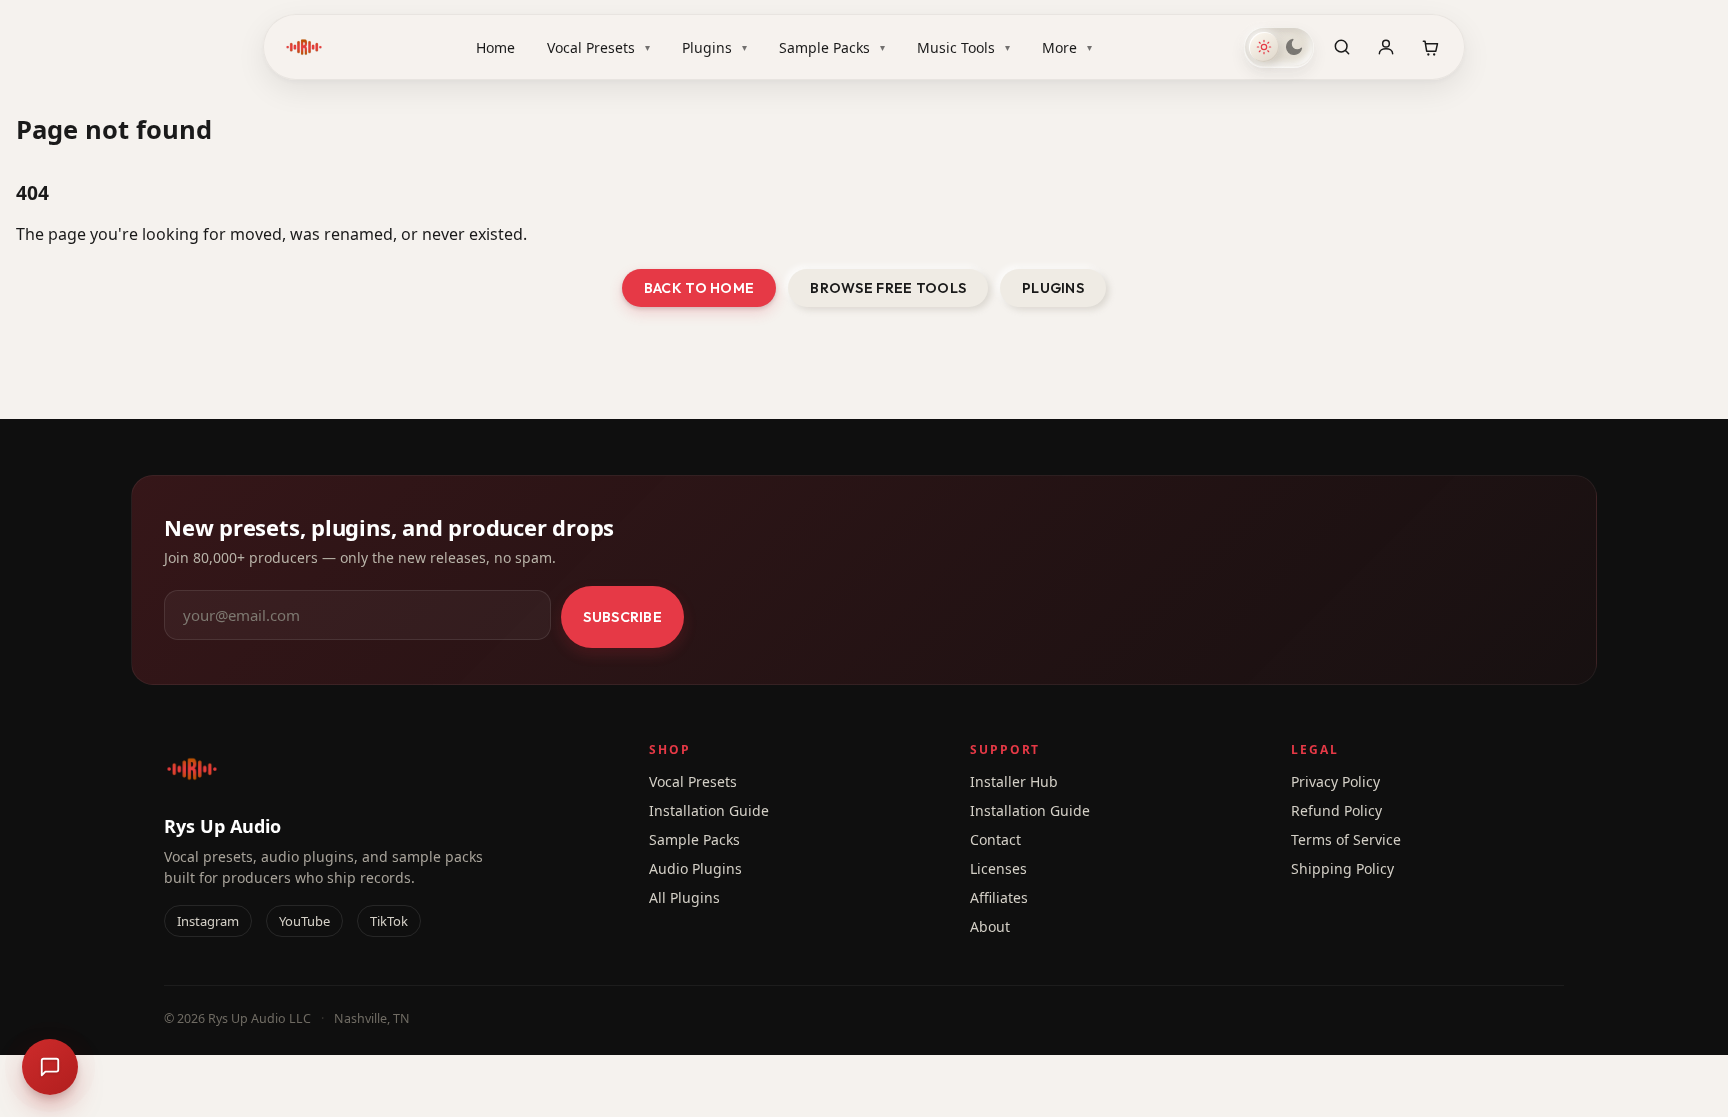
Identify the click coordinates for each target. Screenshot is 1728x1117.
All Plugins (684, 897)
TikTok (389, 921)
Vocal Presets (598, 47)
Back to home (699, 288)
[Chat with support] (50, 1067)
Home (495, 47)
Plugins (714, 47)
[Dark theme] (1294, 47)
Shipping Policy (1342, 868)
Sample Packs (832, 47)
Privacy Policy (1335, 781)
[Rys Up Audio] (304, 47)
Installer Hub (1014, 781)
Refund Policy (1336, 810)
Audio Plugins (695, 868)
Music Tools (963, 47)
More (1067, 47)
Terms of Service (1346, 839)
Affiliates (999, 897)
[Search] (1342, 47)
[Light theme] (1264, 47)
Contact (995, 839)
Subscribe (622, 617)
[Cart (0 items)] (1430, 47)
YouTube (304, 921)
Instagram (208, 921)
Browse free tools (888, 288)
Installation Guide (709, 810)
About (990, 926)
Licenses (998, 868)
